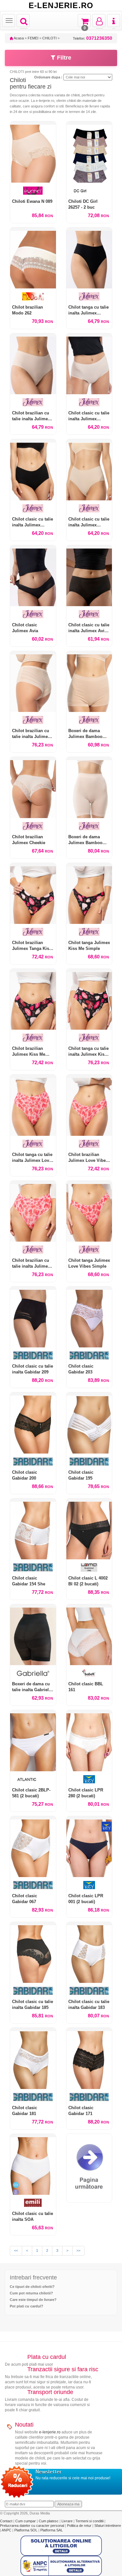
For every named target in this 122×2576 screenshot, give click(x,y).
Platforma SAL (52, 2530)
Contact (7, 2521)
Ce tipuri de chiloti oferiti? (32, 2287)
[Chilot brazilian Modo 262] (33, 258)
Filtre (63, 58)
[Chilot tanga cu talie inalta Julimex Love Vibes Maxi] (33, 1105)
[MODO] (33, 296)
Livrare (68, 2521)
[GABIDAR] (33, 1355)
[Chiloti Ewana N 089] (33, 152)
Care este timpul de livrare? (33, 2300)
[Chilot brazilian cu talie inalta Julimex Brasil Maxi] (33, 364)
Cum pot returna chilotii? (31, 2293)
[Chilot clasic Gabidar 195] (89, 1423)
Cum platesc (49, 2521)
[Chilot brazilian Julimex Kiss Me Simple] (33, 999)
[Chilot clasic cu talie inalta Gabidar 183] (89, 1952)
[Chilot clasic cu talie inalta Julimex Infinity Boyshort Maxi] (33, 470)
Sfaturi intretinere (108, 2526)
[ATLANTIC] (33, 1779)
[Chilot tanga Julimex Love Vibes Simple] (89, 1211)
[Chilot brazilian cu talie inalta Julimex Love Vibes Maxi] (33, 1211)
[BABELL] (89, 1673)
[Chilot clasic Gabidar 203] (89, 1317)
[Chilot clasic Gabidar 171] (89, 2058)
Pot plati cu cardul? (27, 2306)
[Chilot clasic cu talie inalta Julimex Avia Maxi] (89, 576)
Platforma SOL (26, 2530)
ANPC (7, 2530)
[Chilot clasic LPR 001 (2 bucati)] (89, 1847)
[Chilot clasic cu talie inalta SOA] (33, 2164)
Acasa (18, 38)
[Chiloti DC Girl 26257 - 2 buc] (89, 152)
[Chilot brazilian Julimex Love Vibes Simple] (89, 1105)
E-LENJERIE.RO (61, 6)
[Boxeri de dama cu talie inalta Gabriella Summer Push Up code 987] (33, 1635)
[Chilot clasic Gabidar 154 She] (33, 1529)
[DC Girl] (89, 191)
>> (78, 2250)
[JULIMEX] (89, 296)
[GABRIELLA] (33, 1673)
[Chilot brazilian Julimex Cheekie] (33, 787)
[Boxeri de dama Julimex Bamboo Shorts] (89, 682)
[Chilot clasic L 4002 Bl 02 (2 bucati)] (89, 1529)
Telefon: (93, 38)
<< (16, 2250)
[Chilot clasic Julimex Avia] (33, 576)
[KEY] (89, 1779)
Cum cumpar (26, 2521)
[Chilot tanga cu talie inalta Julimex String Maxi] (89, 258)
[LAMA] (89, 1567)
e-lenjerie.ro (50, 2432)
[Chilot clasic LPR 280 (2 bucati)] (89, 1741)
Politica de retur (80, 2526)
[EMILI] (33, 2203)
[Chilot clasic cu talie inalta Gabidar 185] (33, 1952)
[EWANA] (33, 191)
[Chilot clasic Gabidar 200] (33, 1423)
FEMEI (33, 38)
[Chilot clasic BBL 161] (89, 1635)
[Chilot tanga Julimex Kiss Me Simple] (89, 893)
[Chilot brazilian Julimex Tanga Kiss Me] (33, 893)
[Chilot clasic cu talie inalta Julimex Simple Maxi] (89, 364)
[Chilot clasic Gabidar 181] (33, 2058)
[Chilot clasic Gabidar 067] (33, 1847)
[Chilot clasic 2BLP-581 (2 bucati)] (33, 1741)
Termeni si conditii (90, 2521)
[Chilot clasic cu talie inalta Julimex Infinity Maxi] (89, 470)
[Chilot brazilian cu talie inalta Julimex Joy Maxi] (33, 682)
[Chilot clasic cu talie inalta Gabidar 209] (33, 1317)
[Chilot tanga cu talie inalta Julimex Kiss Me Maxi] (89, 999)
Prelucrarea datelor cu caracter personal (33, 2526)
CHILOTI (49, 38)
